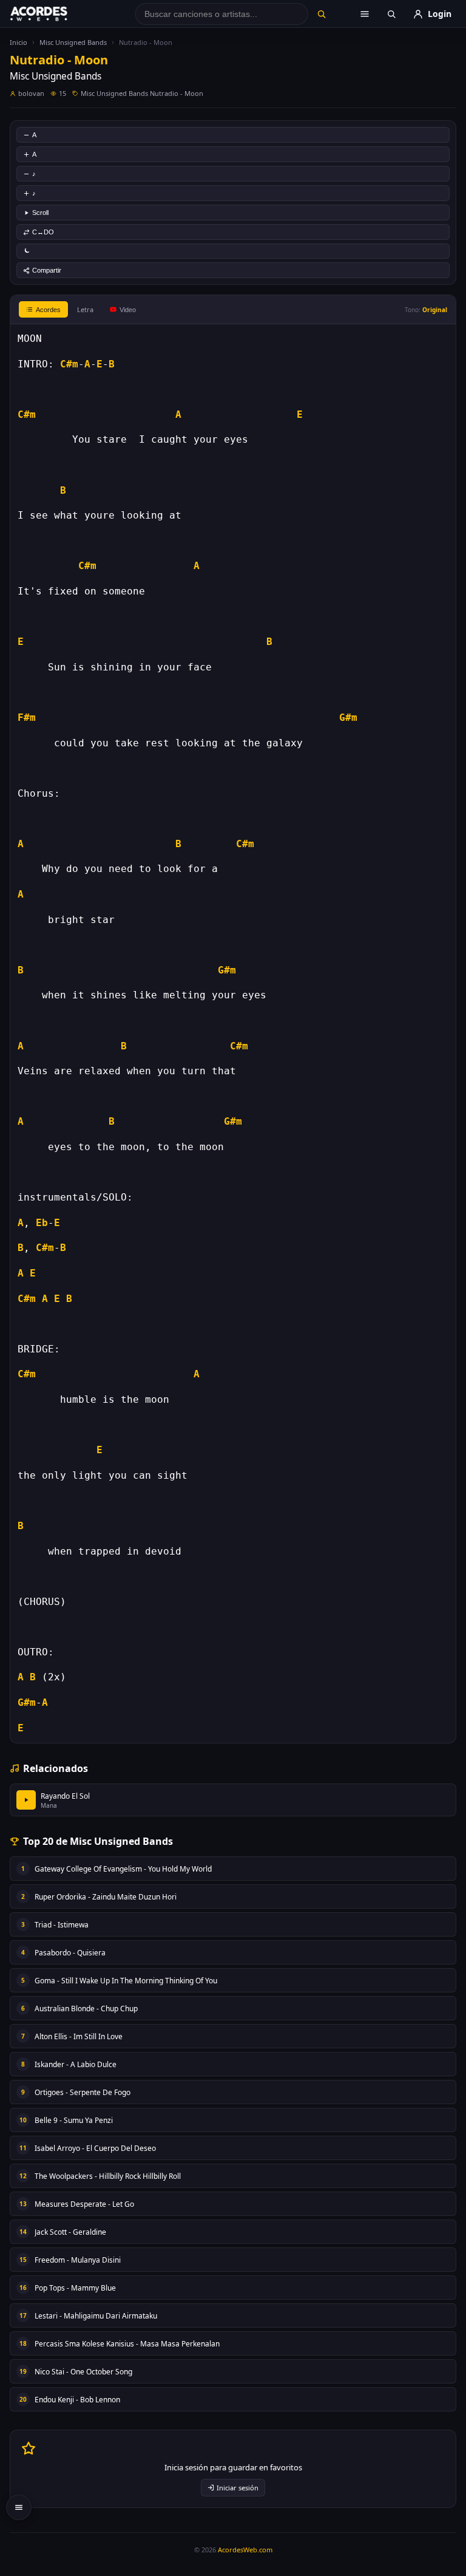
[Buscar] (321, 14)
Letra (85, 309)
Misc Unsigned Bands (73, 42)
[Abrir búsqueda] (391, 14)
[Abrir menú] (365, 14)
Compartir (47, 270)
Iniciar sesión (238, 2488)
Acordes (48, 310)
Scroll (40, 213)
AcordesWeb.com (245, 2550)
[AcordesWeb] (54, 14)
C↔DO (43, 232)
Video (128, 310)
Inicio (19, 42)
